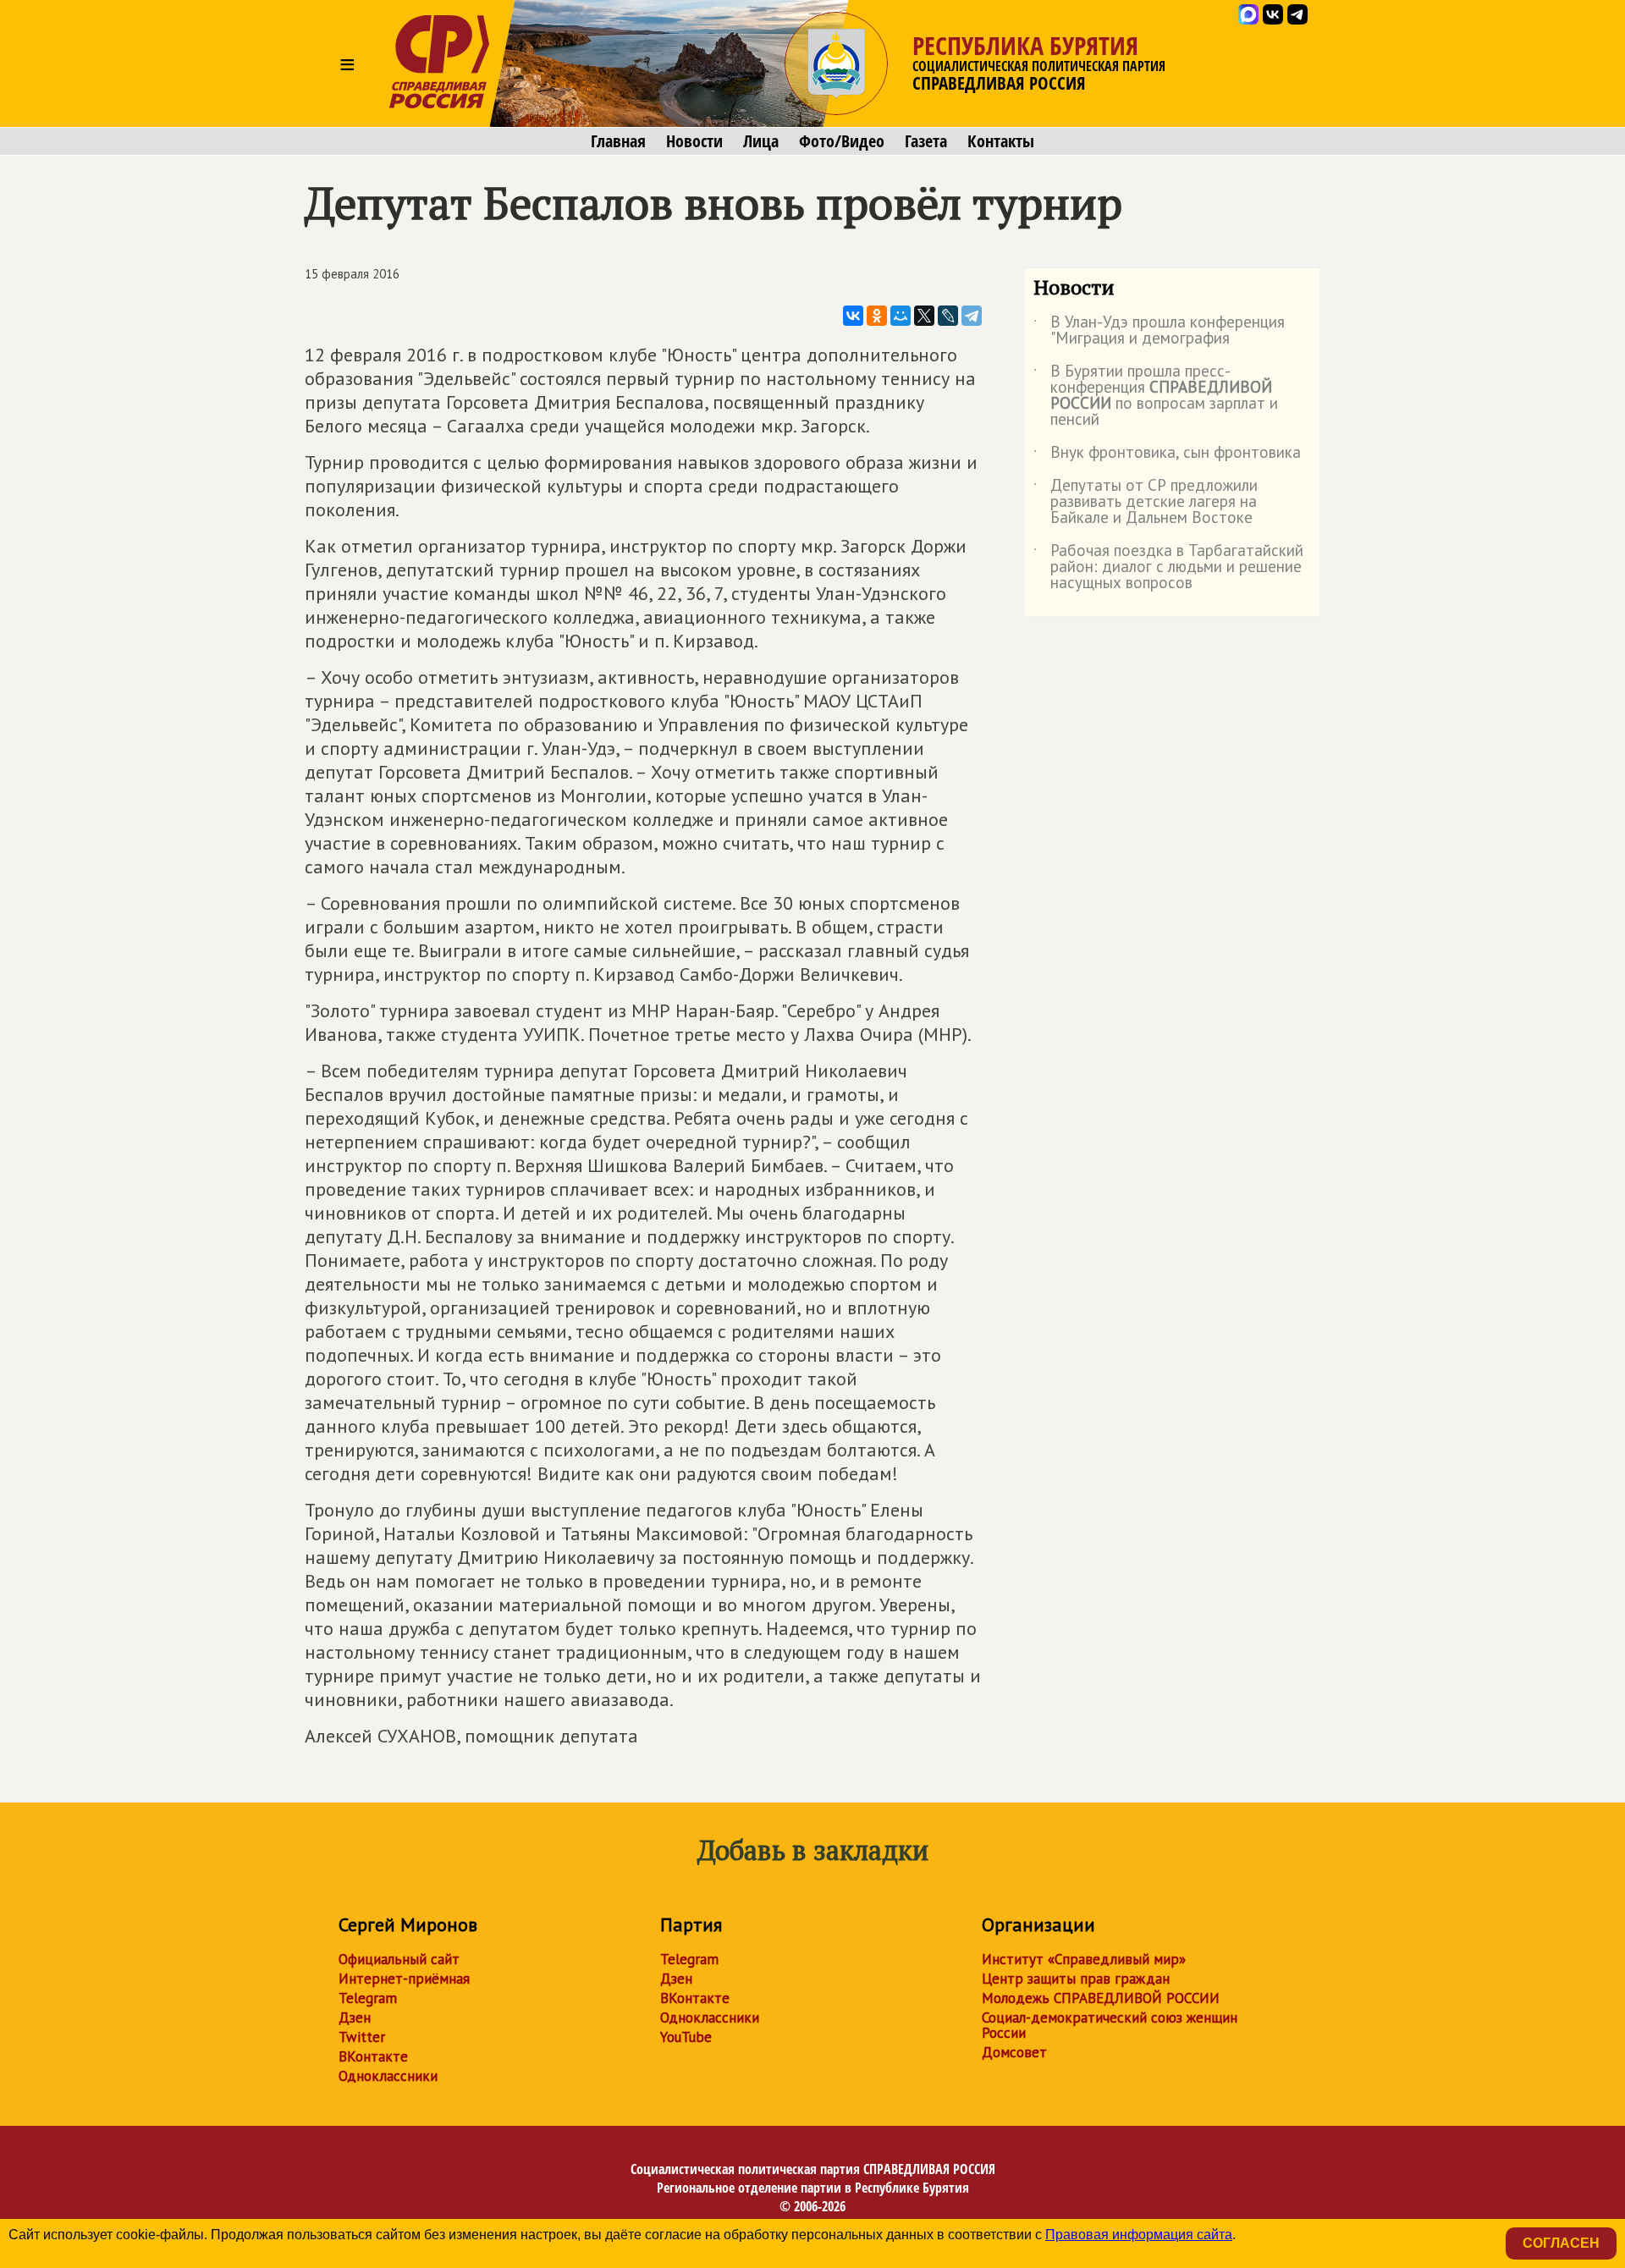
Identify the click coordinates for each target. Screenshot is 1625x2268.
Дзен (355, 2018)
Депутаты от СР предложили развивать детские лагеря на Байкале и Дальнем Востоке (1146, 502)
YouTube (686, 2037)
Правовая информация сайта (1139, 2235)
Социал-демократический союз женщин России (1110, 2025)
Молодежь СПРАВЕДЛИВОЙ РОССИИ (1101, 1998)
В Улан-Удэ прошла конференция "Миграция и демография (1159, 331)
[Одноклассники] (877, 316)
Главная (618, 141)
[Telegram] (972, 316)
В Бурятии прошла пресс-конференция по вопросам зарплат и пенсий (1156, 396)
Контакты (1001, 141)
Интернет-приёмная (404, 1979)
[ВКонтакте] (853, 316)
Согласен (1561, 2243)
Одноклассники (388, 2076)
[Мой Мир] (901, 316)
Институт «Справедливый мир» (1084, 1959)
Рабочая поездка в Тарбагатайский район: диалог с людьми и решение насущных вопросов (1168, 567)
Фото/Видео (842, 141)
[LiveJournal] (948, 316)
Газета (926, 141)
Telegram (368, 1998)
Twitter (362, 2037)
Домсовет (1014, 2052)
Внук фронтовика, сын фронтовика (1167, 455)
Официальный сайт (399, 1959)
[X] (924, 316)
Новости (694, 141)
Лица (761, 141)
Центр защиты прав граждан (1076, 1979)
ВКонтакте (373, 2056)
